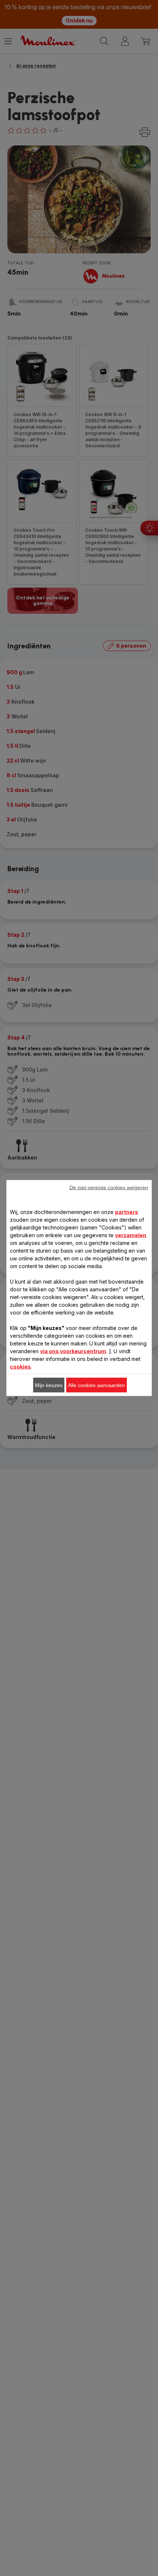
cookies (20, 1367)
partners (127, 1212)
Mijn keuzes (49, 1385)
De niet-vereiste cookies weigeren (109, 1187)
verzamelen (131, 1235)
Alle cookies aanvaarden (96, 1385)
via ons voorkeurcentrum (73, 1351)
